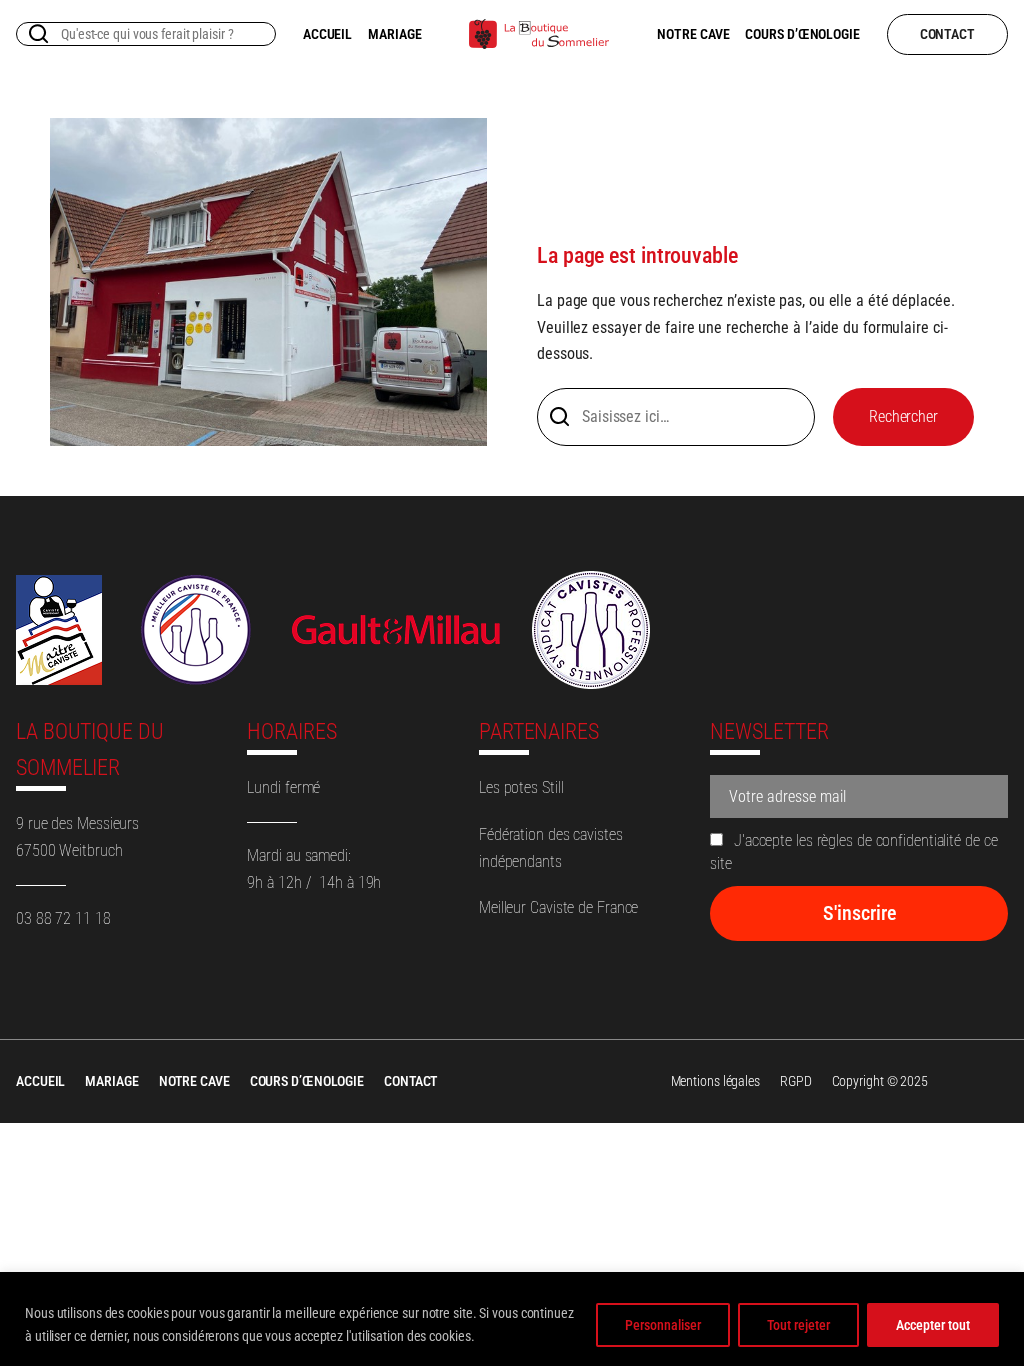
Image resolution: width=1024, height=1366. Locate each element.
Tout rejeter (798, 1325)
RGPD (796, 1081)
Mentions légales (715, 1081)
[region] (512, 1319)
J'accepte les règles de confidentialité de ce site (853, 852)
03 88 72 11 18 (63, 918)
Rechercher (903, 416)
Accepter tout (933, 1325)
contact (947, 34)
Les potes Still (521, 787)
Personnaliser (663, 1325)
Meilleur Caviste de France (558, 907)
